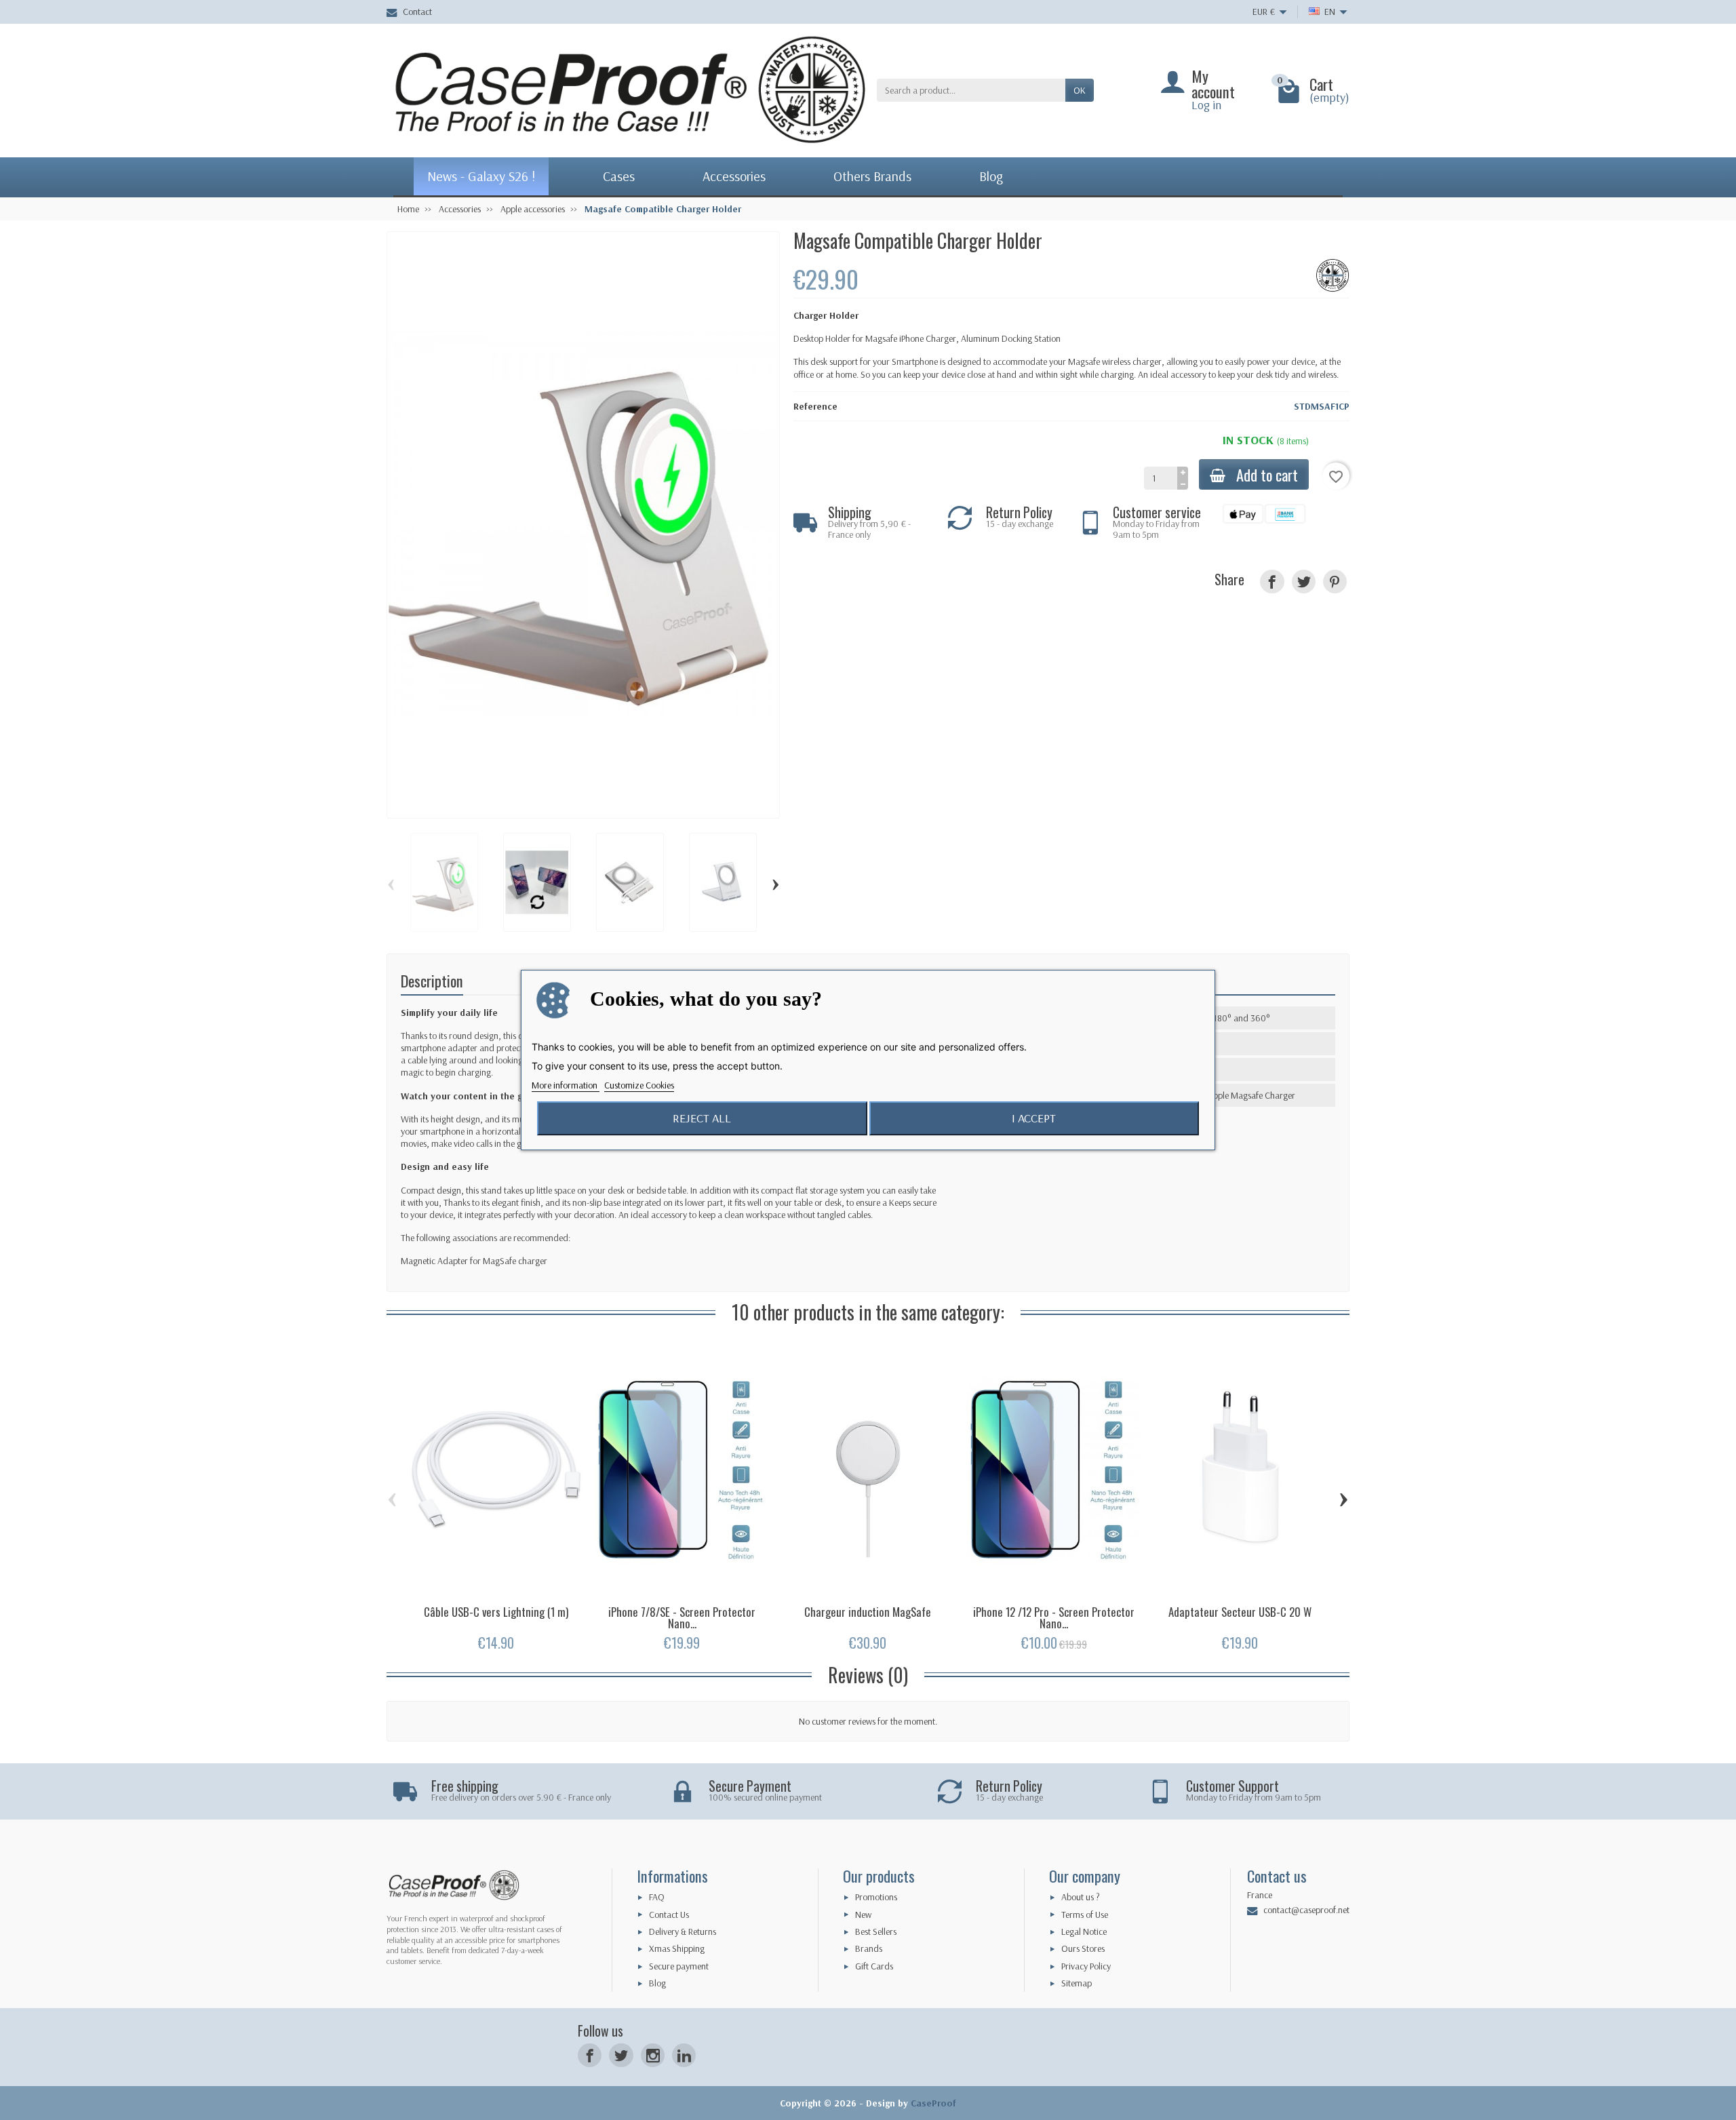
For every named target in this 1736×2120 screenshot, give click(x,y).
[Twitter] (621, 2055)
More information (566, 1085)
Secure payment (679, 1966)
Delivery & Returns (683, 1931)
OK (1080, 90)
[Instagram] (653, 2055)
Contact (417, 12)
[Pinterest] (1335, 582)
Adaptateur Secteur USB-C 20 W (1240, 1612)
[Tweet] (1304, 582)
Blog (657, 1983)
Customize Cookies (639, 1085)
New (863, 1915)
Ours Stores (1083, 1948)
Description (432, 980)
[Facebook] (590, 2055)
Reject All (702, 1118)
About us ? (1081, 1897)
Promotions (876, 1897)
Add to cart (1267, 474)
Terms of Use (1085, 1915)
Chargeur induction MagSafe (868, 1612)
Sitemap (1077, 1983)
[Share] (1272, 582)
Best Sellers (876, 1931)
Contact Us (669, 1915)
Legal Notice (1084, 1931)
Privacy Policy (1086, 1966)
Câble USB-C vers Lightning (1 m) (496, 1612)
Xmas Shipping (677, 1948)
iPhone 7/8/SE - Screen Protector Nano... (682, 1617)
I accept (1034, 1118)
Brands (869, 1948)
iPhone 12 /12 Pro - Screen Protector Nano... (1054, 1617)
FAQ (657, 1897)
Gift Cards (874, 1966)
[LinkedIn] (684, 2055)
